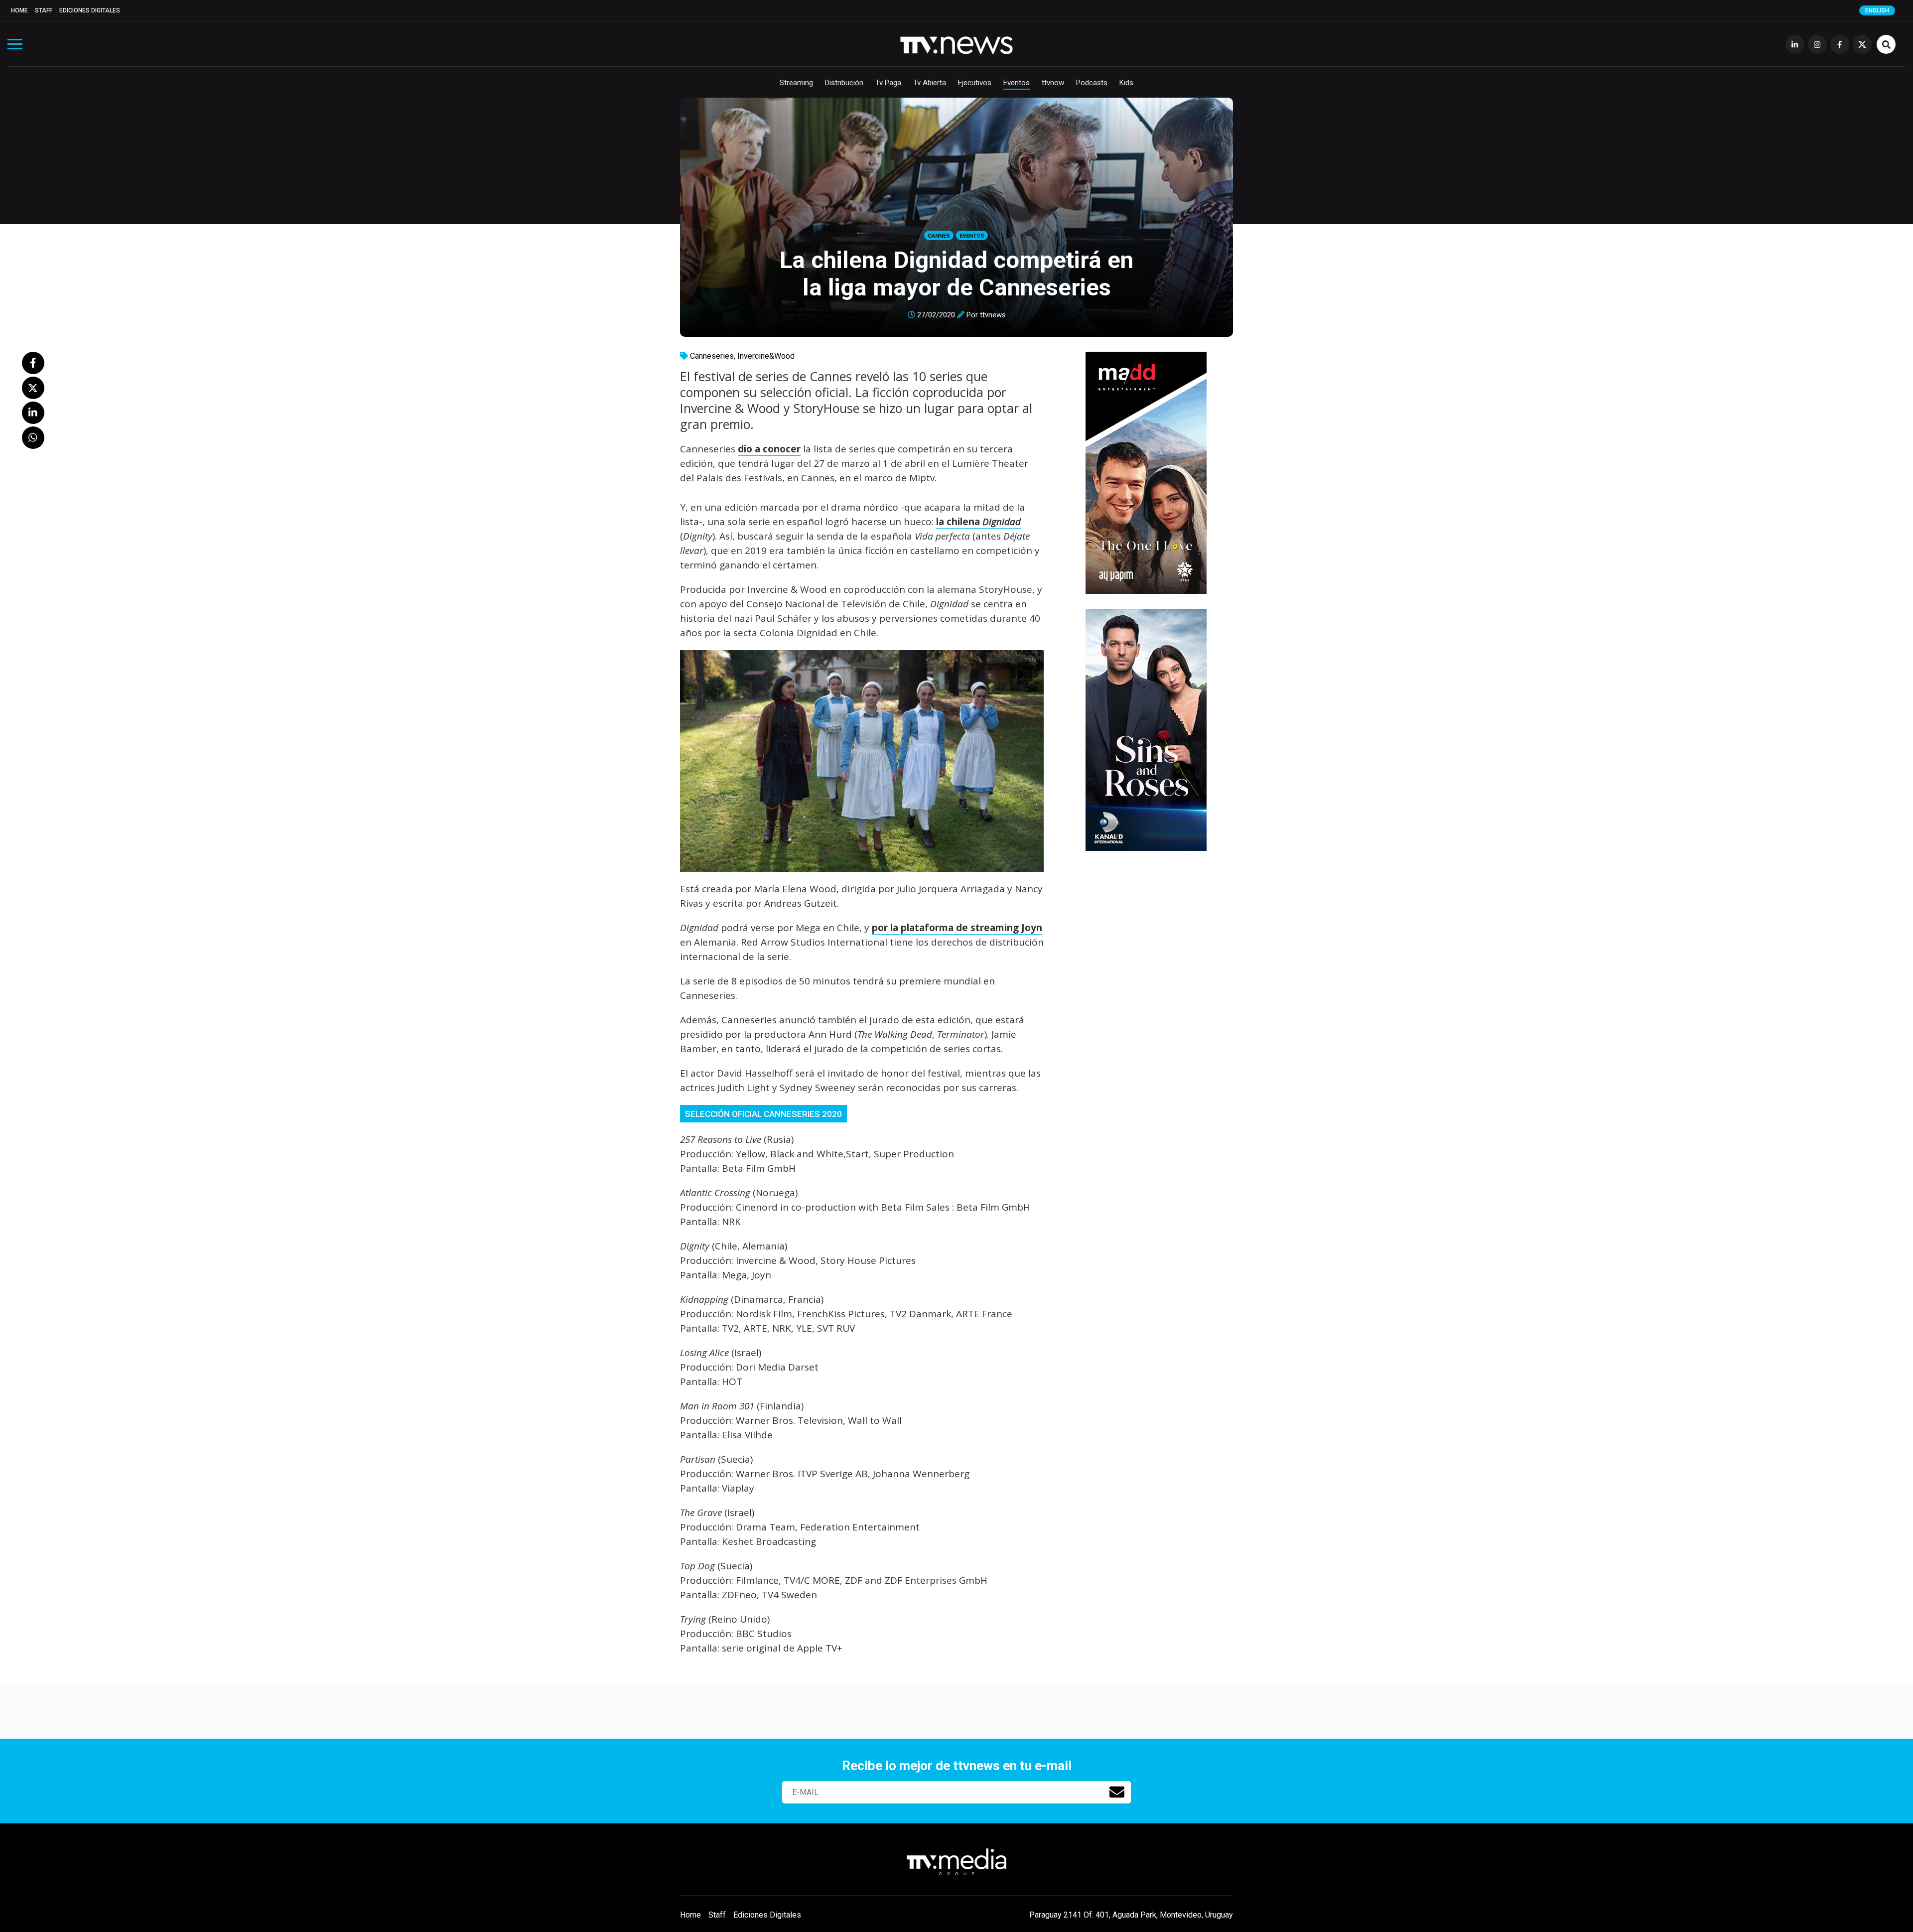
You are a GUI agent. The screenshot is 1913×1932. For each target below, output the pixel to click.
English (1877, 10)
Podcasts (1092, 83)
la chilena (978, 522)
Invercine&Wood (766, 356)
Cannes (939, 236)
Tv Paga (888, 83)
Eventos (1017, 83)
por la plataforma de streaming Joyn (957, 928)
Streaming (796, 83)
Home (19, 10)
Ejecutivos (975, 83)
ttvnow (1053, 83)
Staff (44, 10)
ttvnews (993, 315)
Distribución (844, 83)
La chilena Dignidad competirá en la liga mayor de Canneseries (956, 274)
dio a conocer (769, 449)
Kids (1126, 83)
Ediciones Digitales (90, 10)
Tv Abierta (930, 83)
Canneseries (712, 356)
